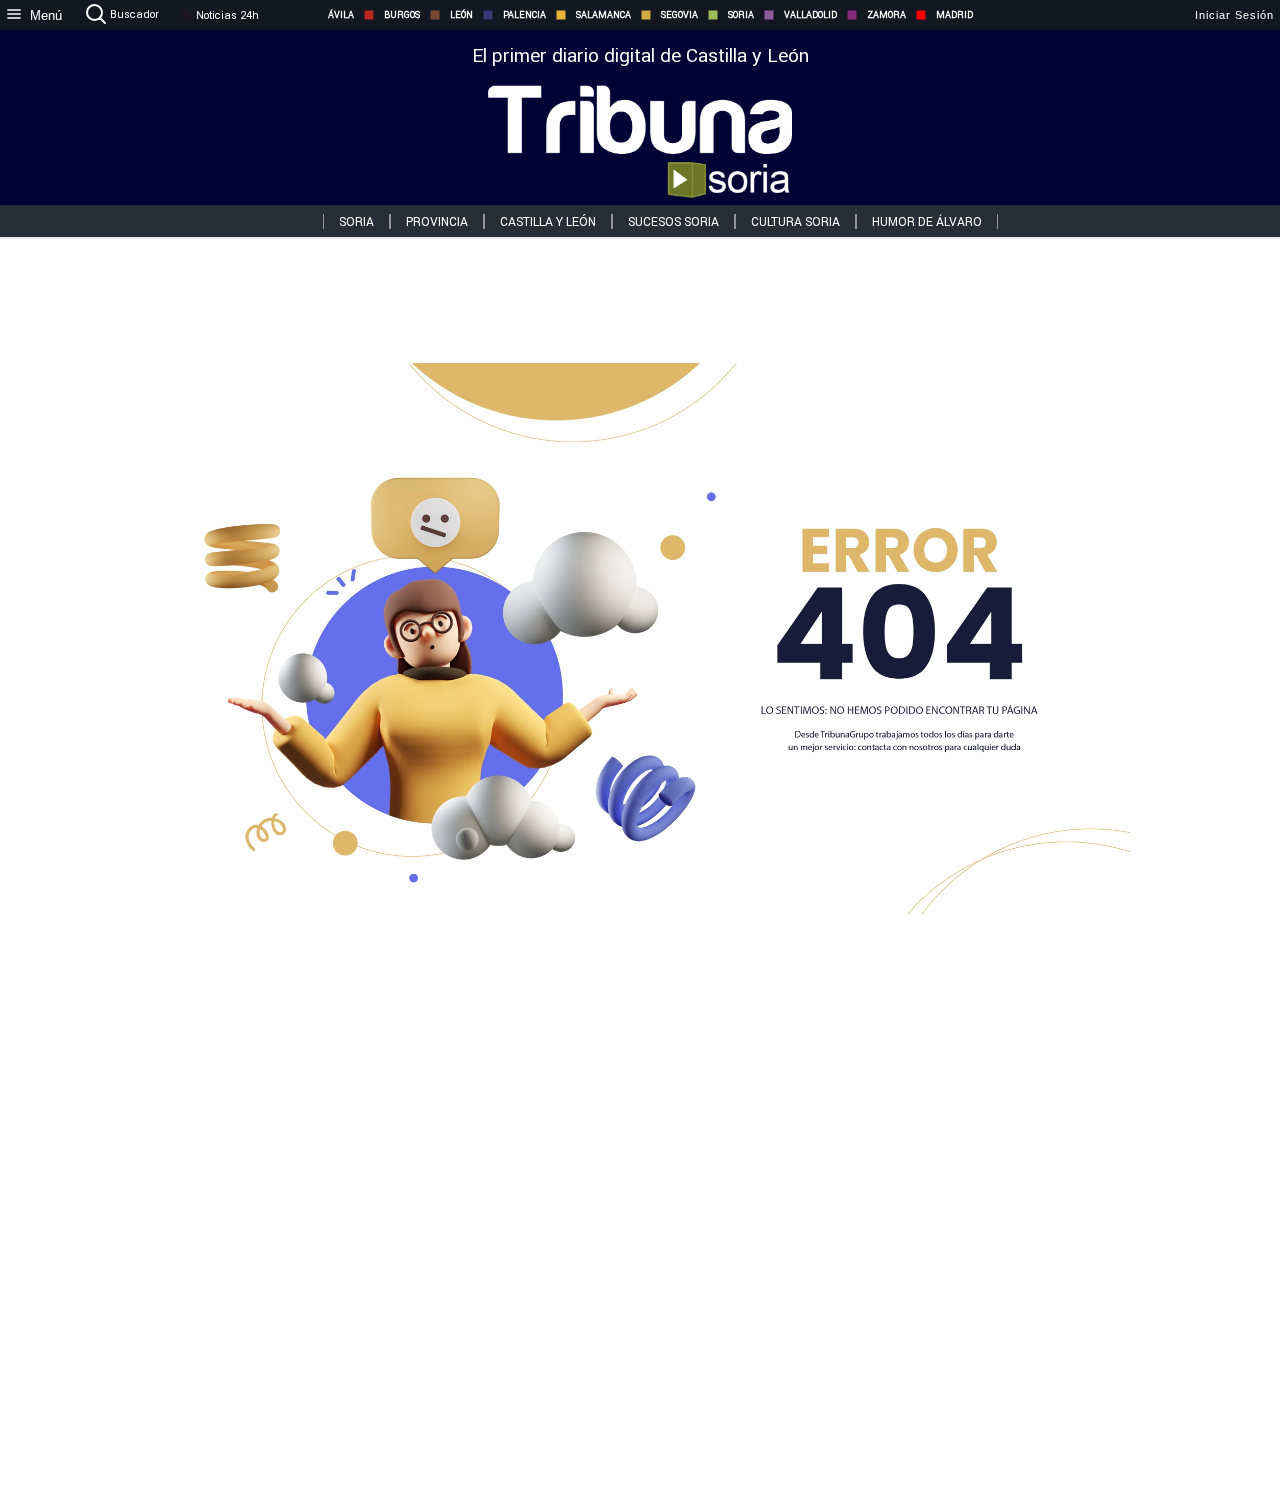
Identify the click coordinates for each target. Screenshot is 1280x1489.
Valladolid (810, 15)
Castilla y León (548, 221)
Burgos (402, 15)
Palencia (524, 15)
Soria (741, 15)
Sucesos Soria (673, 221)
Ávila (341, 15)
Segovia (679, 15)
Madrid (954, 15)
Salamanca (603, 15)
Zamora (886, 15)
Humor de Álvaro (927, 221)
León (461, 15)
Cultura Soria (795, 221)
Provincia (437, 221)
